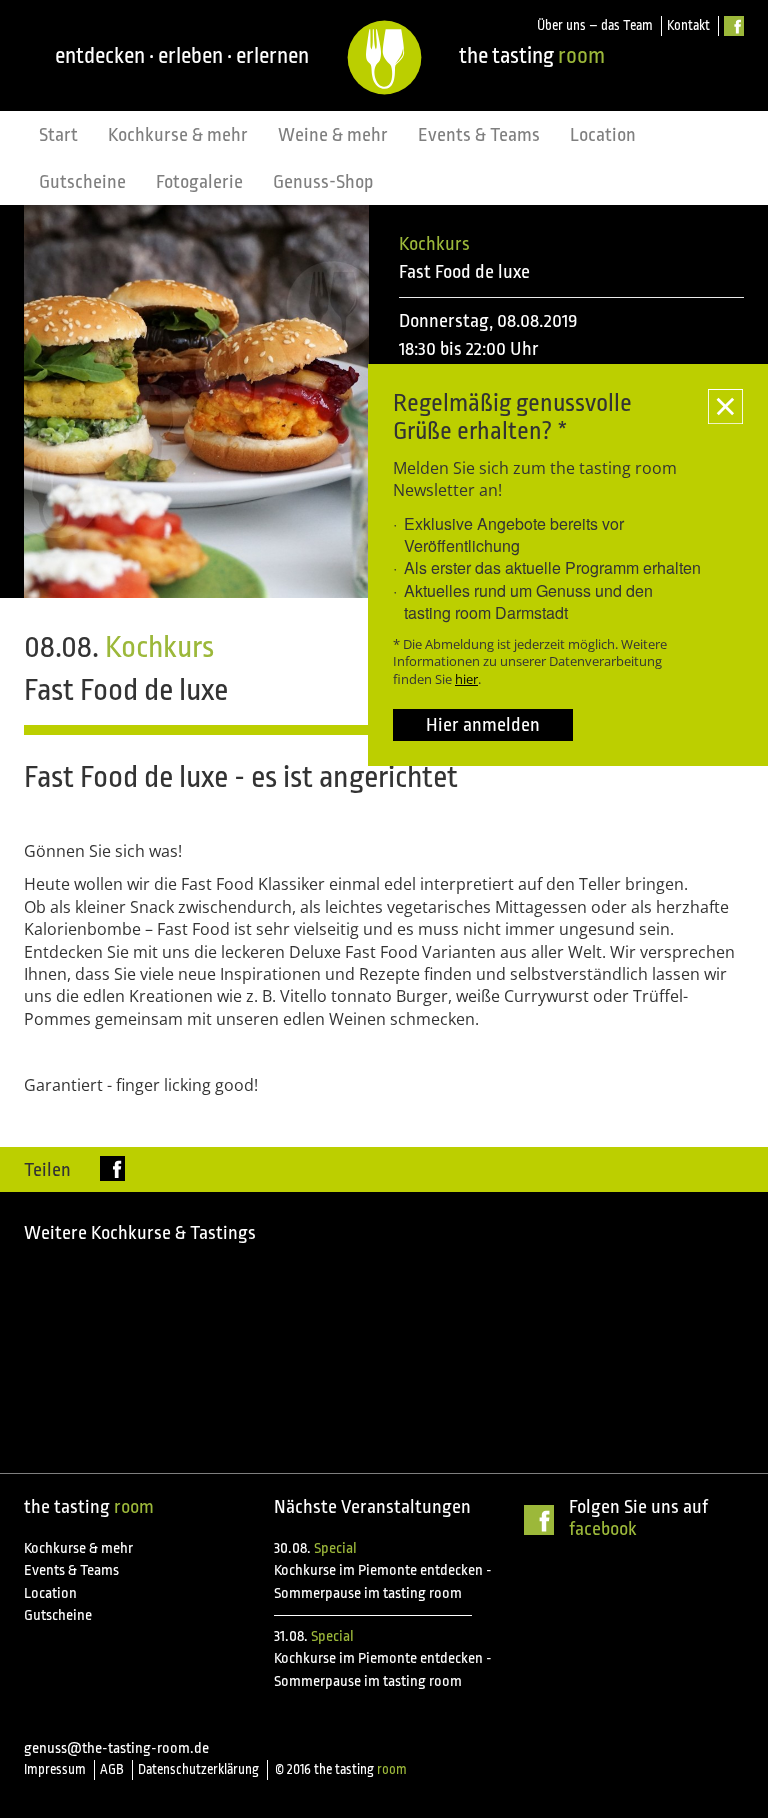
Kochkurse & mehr (178, 135)
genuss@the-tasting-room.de (116, 1748)
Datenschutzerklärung (198, 1769)
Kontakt (688, 25)
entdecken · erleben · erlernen (182, 55)
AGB (112, 1769)
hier (466, 679)
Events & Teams (479, 135)
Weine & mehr (333, 135)
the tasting (532, 55)
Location (603, 135)
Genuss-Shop (323, 182)
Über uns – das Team (595, 25)
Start (58, 135)
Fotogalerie (199, 182)
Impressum (55, 1769)
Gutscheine (82, 182)
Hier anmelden (483, 725)
